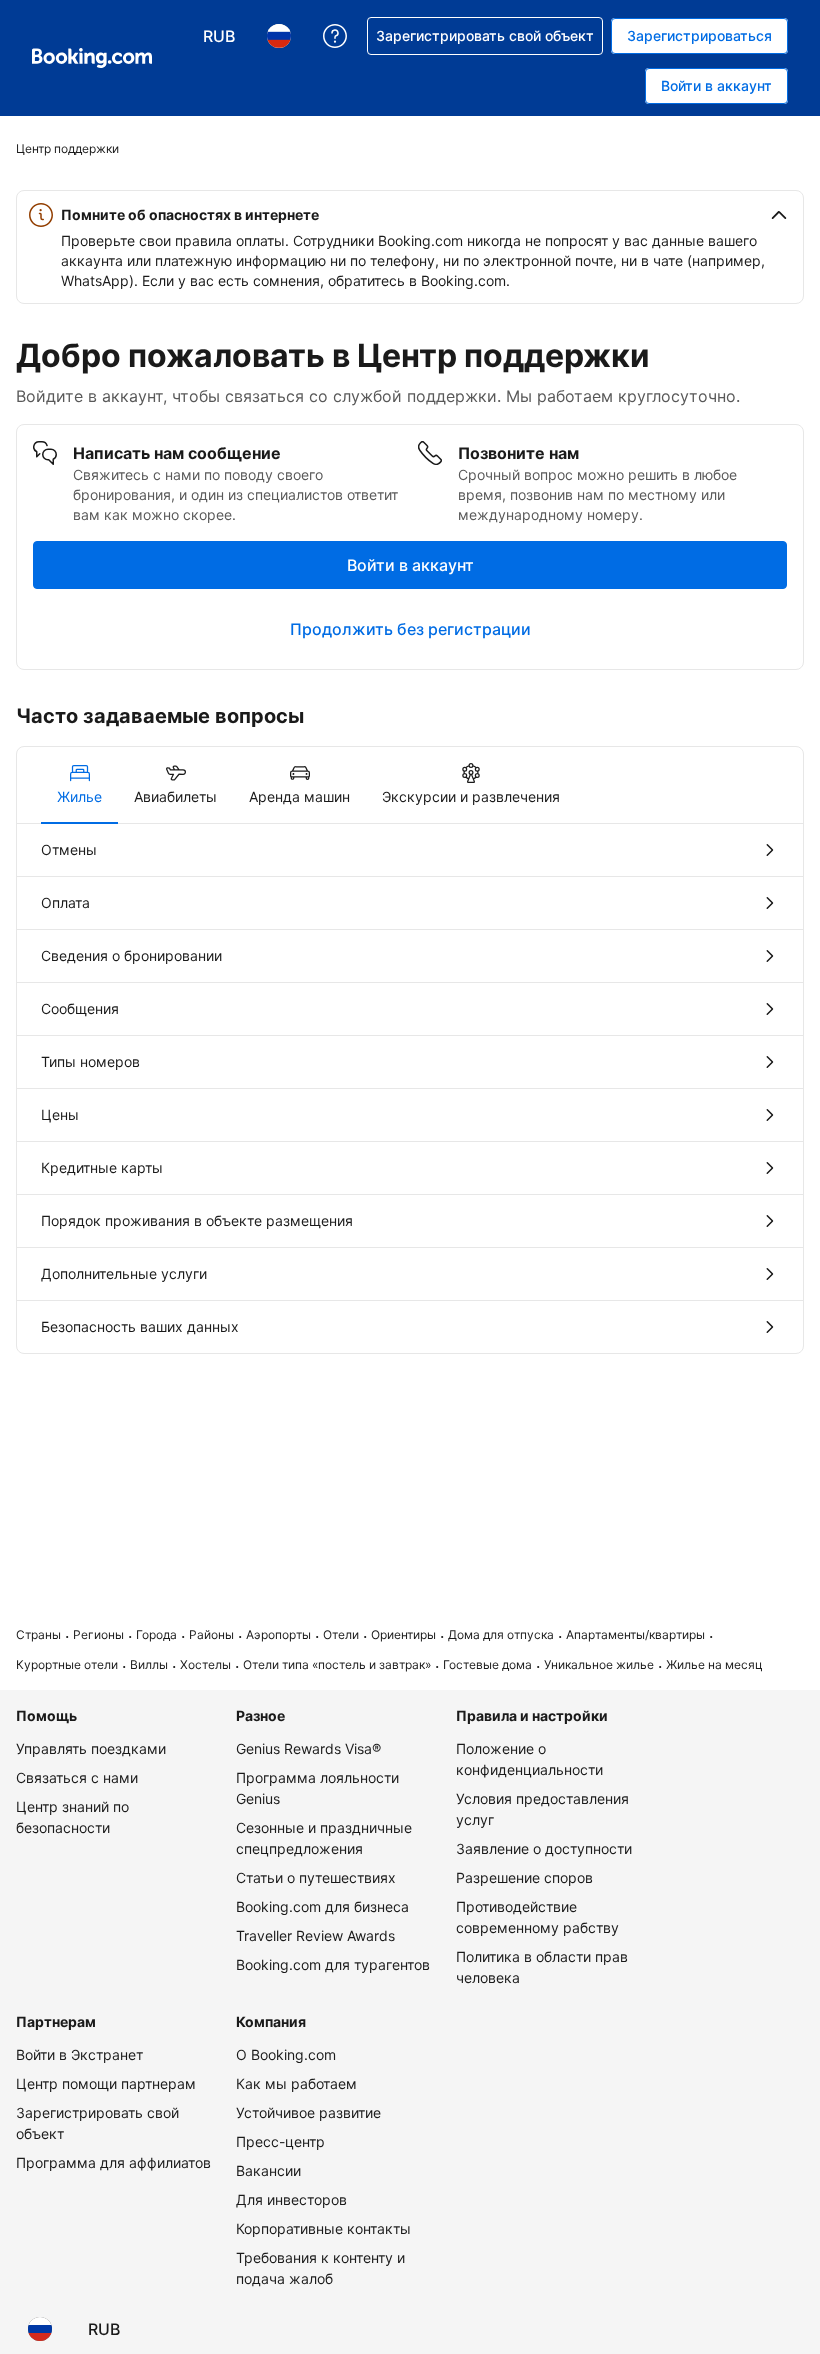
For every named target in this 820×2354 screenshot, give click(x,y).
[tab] (79, 785)
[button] (410, 215)
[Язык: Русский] (40, 2329)
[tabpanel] (410, 1088)
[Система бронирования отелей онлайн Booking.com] (92, 58)
